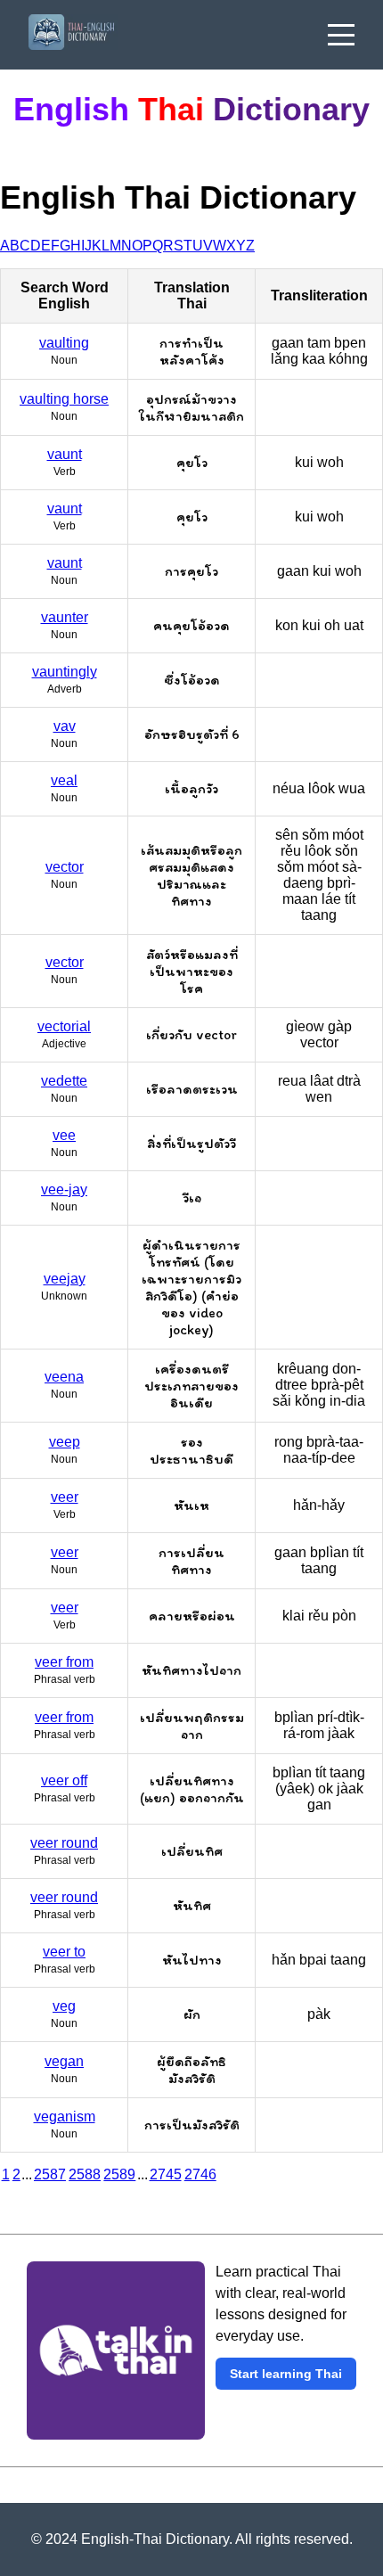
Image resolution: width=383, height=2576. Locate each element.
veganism (65, 2117)
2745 (166, 2174)
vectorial (64, 1026)
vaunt (65, 454)
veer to (64, 1952)
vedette (64, 1081)
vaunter (65, 617)
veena (64, 1377)
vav (65, 726)
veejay (65, 1279)
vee (64, 1135)
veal (64, 780)
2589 (119, 2174)
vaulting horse (64, 399)
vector (65, 867)
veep (65, 1442)
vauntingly (65, 672)
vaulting (64, 343)
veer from (64, 1662)
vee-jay (64, 1190)
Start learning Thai (286, 2374)
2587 (50, 2174)
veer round (64, 1843)
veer (65, 1497)
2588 (85, 2174)
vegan (64, 2061)
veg (64, 2006)
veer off (64, 1780)
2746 (200, 2174)
